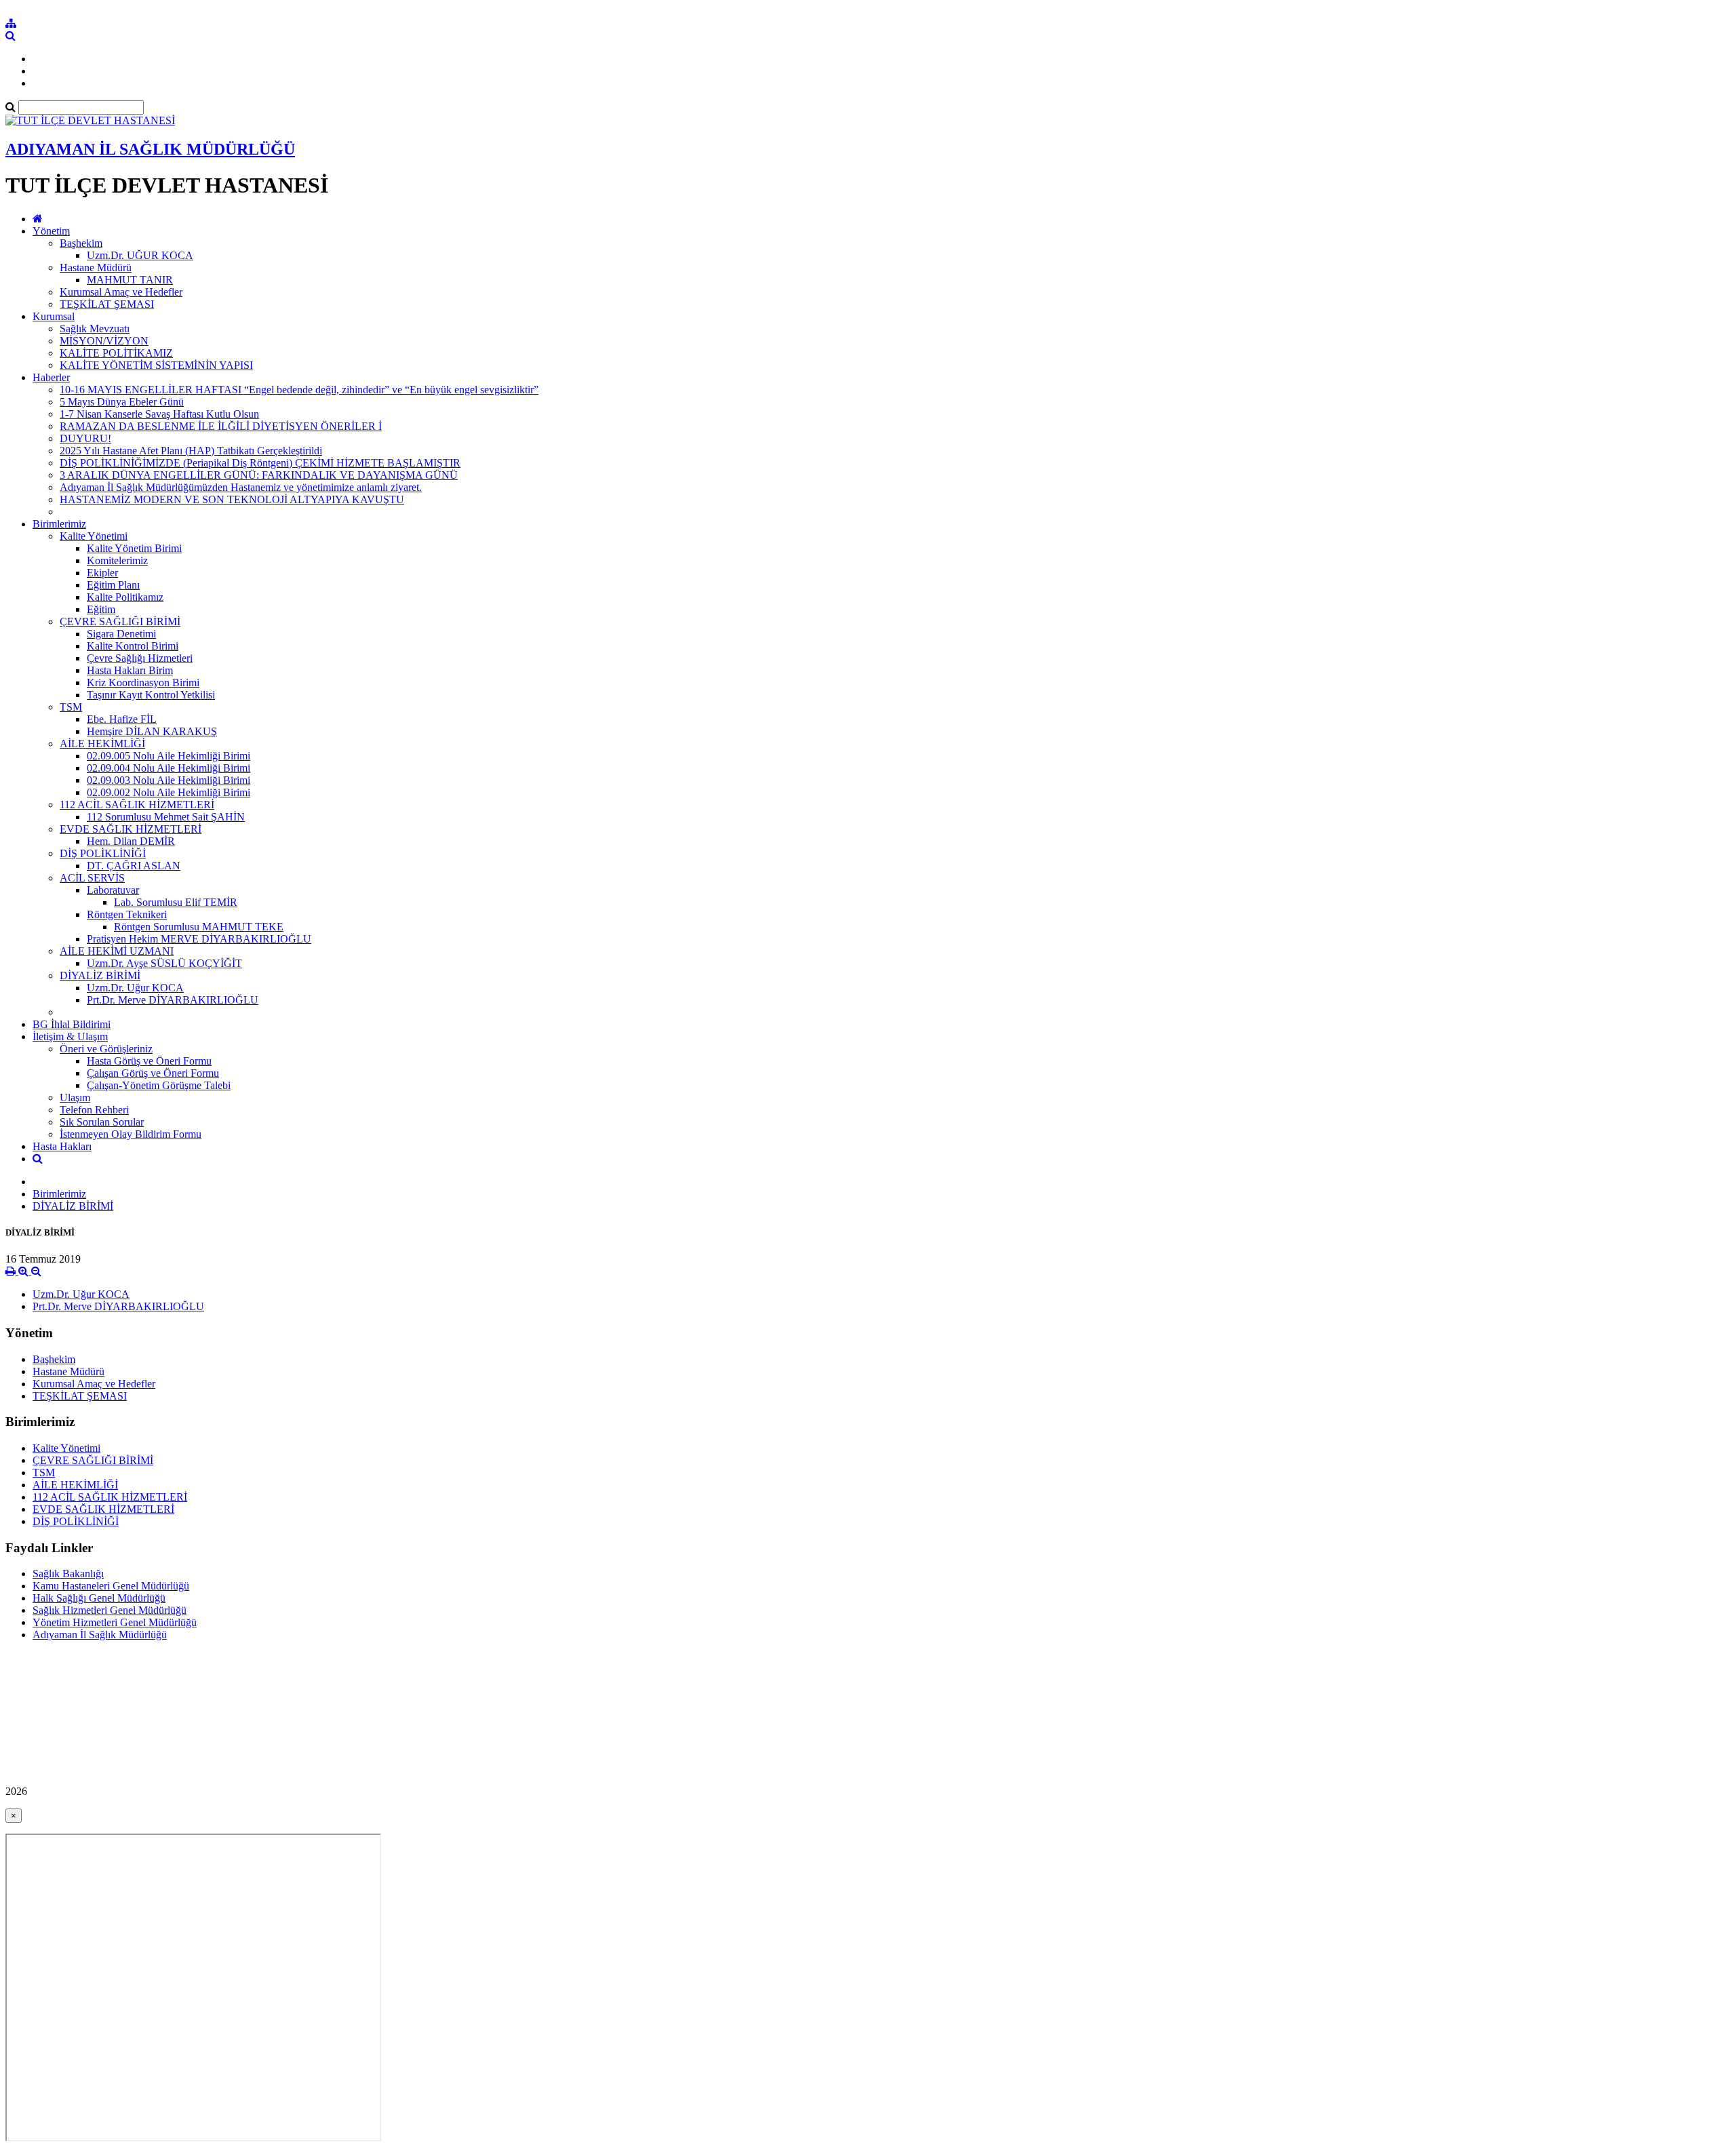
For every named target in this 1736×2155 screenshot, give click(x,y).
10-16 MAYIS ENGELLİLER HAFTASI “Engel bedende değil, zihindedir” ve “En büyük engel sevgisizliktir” (299, 390)
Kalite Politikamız (125, 597)
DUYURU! (85, 438)
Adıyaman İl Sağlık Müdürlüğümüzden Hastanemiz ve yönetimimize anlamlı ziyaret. (241, 487)
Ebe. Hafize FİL (122, 719)
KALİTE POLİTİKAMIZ (116, 353)
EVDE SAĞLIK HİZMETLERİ (131, 829)
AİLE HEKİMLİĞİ (102, 744)
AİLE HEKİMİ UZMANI (117, 951)
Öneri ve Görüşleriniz (106, 1049)
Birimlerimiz (59, 524)
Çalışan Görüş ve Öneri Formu (153, 1073)
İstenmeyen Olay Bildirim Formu (131, 1134)
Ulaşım (75, 1098)
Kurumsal (54, 316)
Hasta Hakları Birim (130, 670)
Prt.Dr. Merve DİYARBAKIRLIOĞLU (173, 1000)
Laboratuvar (113, 890)
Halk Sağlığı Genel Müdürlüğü (99, 1598)
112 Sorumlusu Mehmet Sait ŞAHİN (166, 817)
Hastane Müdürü (96, 268)
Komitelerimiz (117, 560)
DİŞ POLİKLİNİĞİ (103, 853)
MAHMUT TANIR (130, 280)
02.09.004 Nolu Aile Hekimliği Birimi (169, 768)
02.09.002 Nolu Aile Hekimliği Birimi (169, 792)
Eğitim (101, 609)
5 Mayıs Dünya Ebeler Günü (122, 402)
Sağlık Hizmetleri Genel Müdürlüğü (110, 1610)
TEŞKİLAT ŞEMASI (107, 304)
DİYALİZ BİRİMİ (100, 975)
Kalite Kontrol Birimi (133, 646)
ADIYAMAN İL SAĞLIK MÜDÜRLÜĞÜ (150, 149)
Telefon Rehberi (94, 1110)
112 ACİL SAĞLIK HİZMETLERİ (137, 805)
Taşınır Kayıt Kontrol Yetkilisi (151, 695)
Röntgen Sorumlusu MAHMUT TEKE (199, 927)
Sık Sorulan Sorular (102, 1122)
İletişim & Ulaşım (70, 1036)
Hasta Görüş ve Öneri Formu (149, 1061)
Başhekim (81, 243)
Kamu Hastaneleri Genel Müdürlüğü (111, 1586)
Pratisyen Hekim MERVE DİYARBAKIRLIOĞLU (199, 939)
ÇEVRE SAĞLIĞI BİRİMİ (120, 621)
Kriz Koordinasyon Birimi (143, 683)
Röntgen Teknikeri (127, 914)
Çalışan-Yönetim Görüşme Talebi (159, 1085)
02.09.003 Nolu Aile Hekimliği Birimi (169, 780)
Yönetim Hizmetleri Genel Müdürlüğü (115, 1622)
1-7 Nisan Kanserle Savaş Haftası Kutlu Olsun (159, 414)
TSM (71, 707)
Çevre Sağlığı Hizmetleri (140, 658)
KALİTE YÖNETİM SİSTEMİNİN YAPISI (156, 365)
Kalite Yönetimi (94, 536)
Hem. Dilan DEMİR (131, 841)
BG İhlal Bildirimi (72, 1024)
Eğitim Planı (113, 585)
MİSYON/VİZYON (104, 341)
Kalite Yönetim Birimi (134, 548)
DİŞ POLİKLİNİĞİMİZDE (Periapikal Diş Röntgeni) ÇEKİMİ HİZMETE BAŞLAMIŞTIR (260, 463)
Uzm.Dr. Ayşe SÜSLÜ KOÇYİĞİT (164, 963)
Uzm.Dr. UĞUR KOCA (140, 255)
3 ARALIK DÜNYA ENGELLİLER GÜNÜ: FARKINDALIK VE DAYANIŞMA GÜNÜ (259, 475)
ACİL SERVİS (92, 878)
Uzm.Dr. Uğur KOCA (135, 988)
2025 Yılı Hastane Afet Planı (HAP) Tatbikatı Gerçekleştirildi (191, 451)
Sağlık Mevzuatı (95, 329)
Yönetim (51, 231)
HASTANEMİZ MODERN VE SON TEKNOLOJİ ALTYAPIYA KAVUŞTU (232, 499)
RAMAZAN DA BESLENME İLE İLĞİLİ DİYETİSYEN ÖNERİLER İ (221, 426)
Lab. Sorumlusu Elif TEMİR (176, 902)
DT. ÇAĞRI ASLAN (134, 866)
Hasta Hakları (62, 1146)
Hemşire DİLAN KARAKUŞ (152, 731)
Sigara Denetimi (121, 634)
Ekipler (102, 573)
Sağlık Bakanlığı (68, 1574)
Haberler (51, 377)
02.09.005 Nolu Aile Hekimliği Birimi (169, 756)
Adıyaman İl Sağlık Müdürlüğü (100, 1635)
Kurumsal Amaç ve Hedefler (121, 292)
